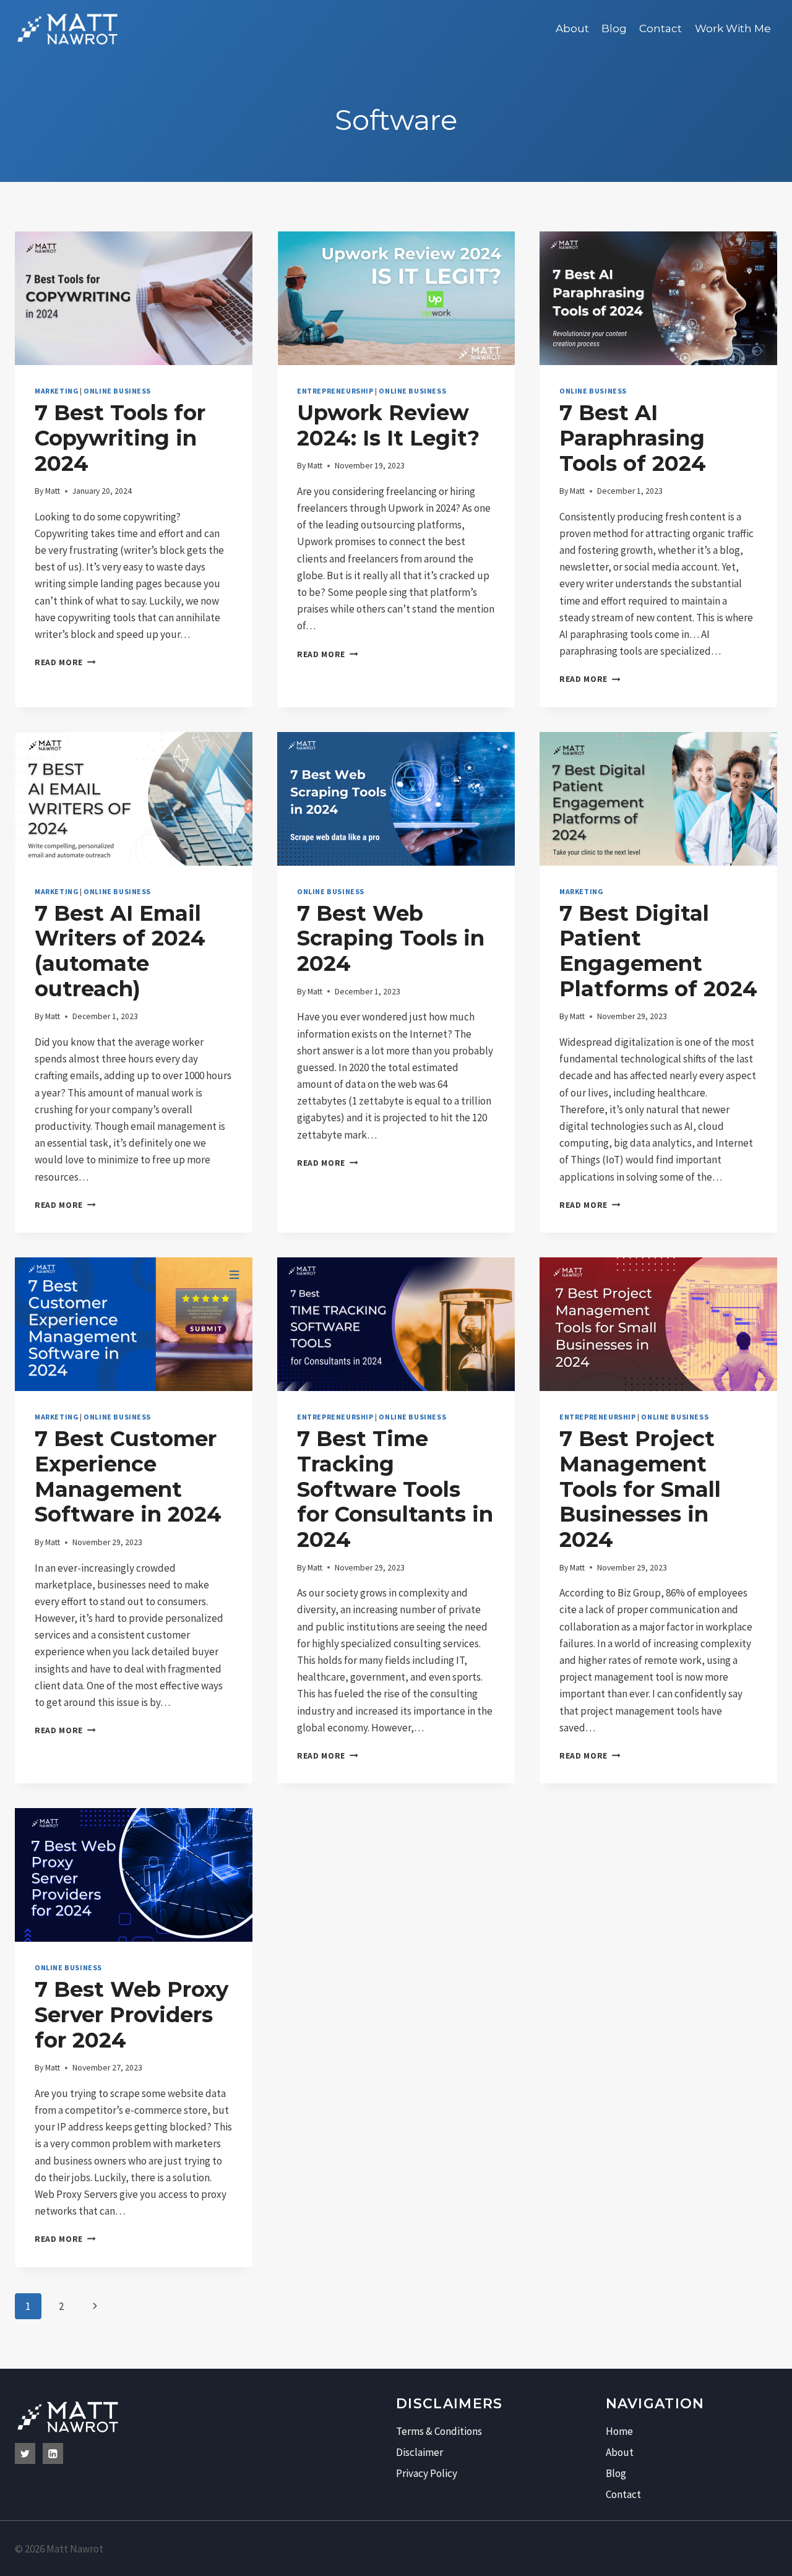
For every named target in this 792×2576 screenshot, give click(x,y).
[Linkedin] (53, 2453)
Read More (65, 662)
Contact (661, 28)
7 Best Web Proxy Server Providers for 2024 (131, 2015)
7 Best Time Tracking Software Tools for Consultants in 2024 (395, 1489)
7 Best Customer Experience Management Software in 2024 (128, 1476)
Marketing (56, 391)
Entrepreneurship (335, 391)
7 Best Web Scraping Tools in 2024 (391, 939)
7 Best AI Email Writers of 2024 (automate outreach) (120, 951)
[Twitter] (25, 2453)
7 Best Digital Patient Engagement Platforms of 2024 (658, 951)
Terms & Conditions (439, 2431)
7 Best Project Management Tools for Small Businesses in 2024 (640, 1489)
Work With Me (733, 28)
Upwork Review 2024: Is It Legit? (388, 425)
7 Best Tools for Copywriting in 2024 (120, 438)
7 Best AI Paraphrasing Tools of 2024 (633, 438)
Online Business (117, 391)
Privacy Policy (427, 2473)
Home (619, 2431)
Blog (614, 28)
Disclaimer (420, 2452)
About (572, 28)
